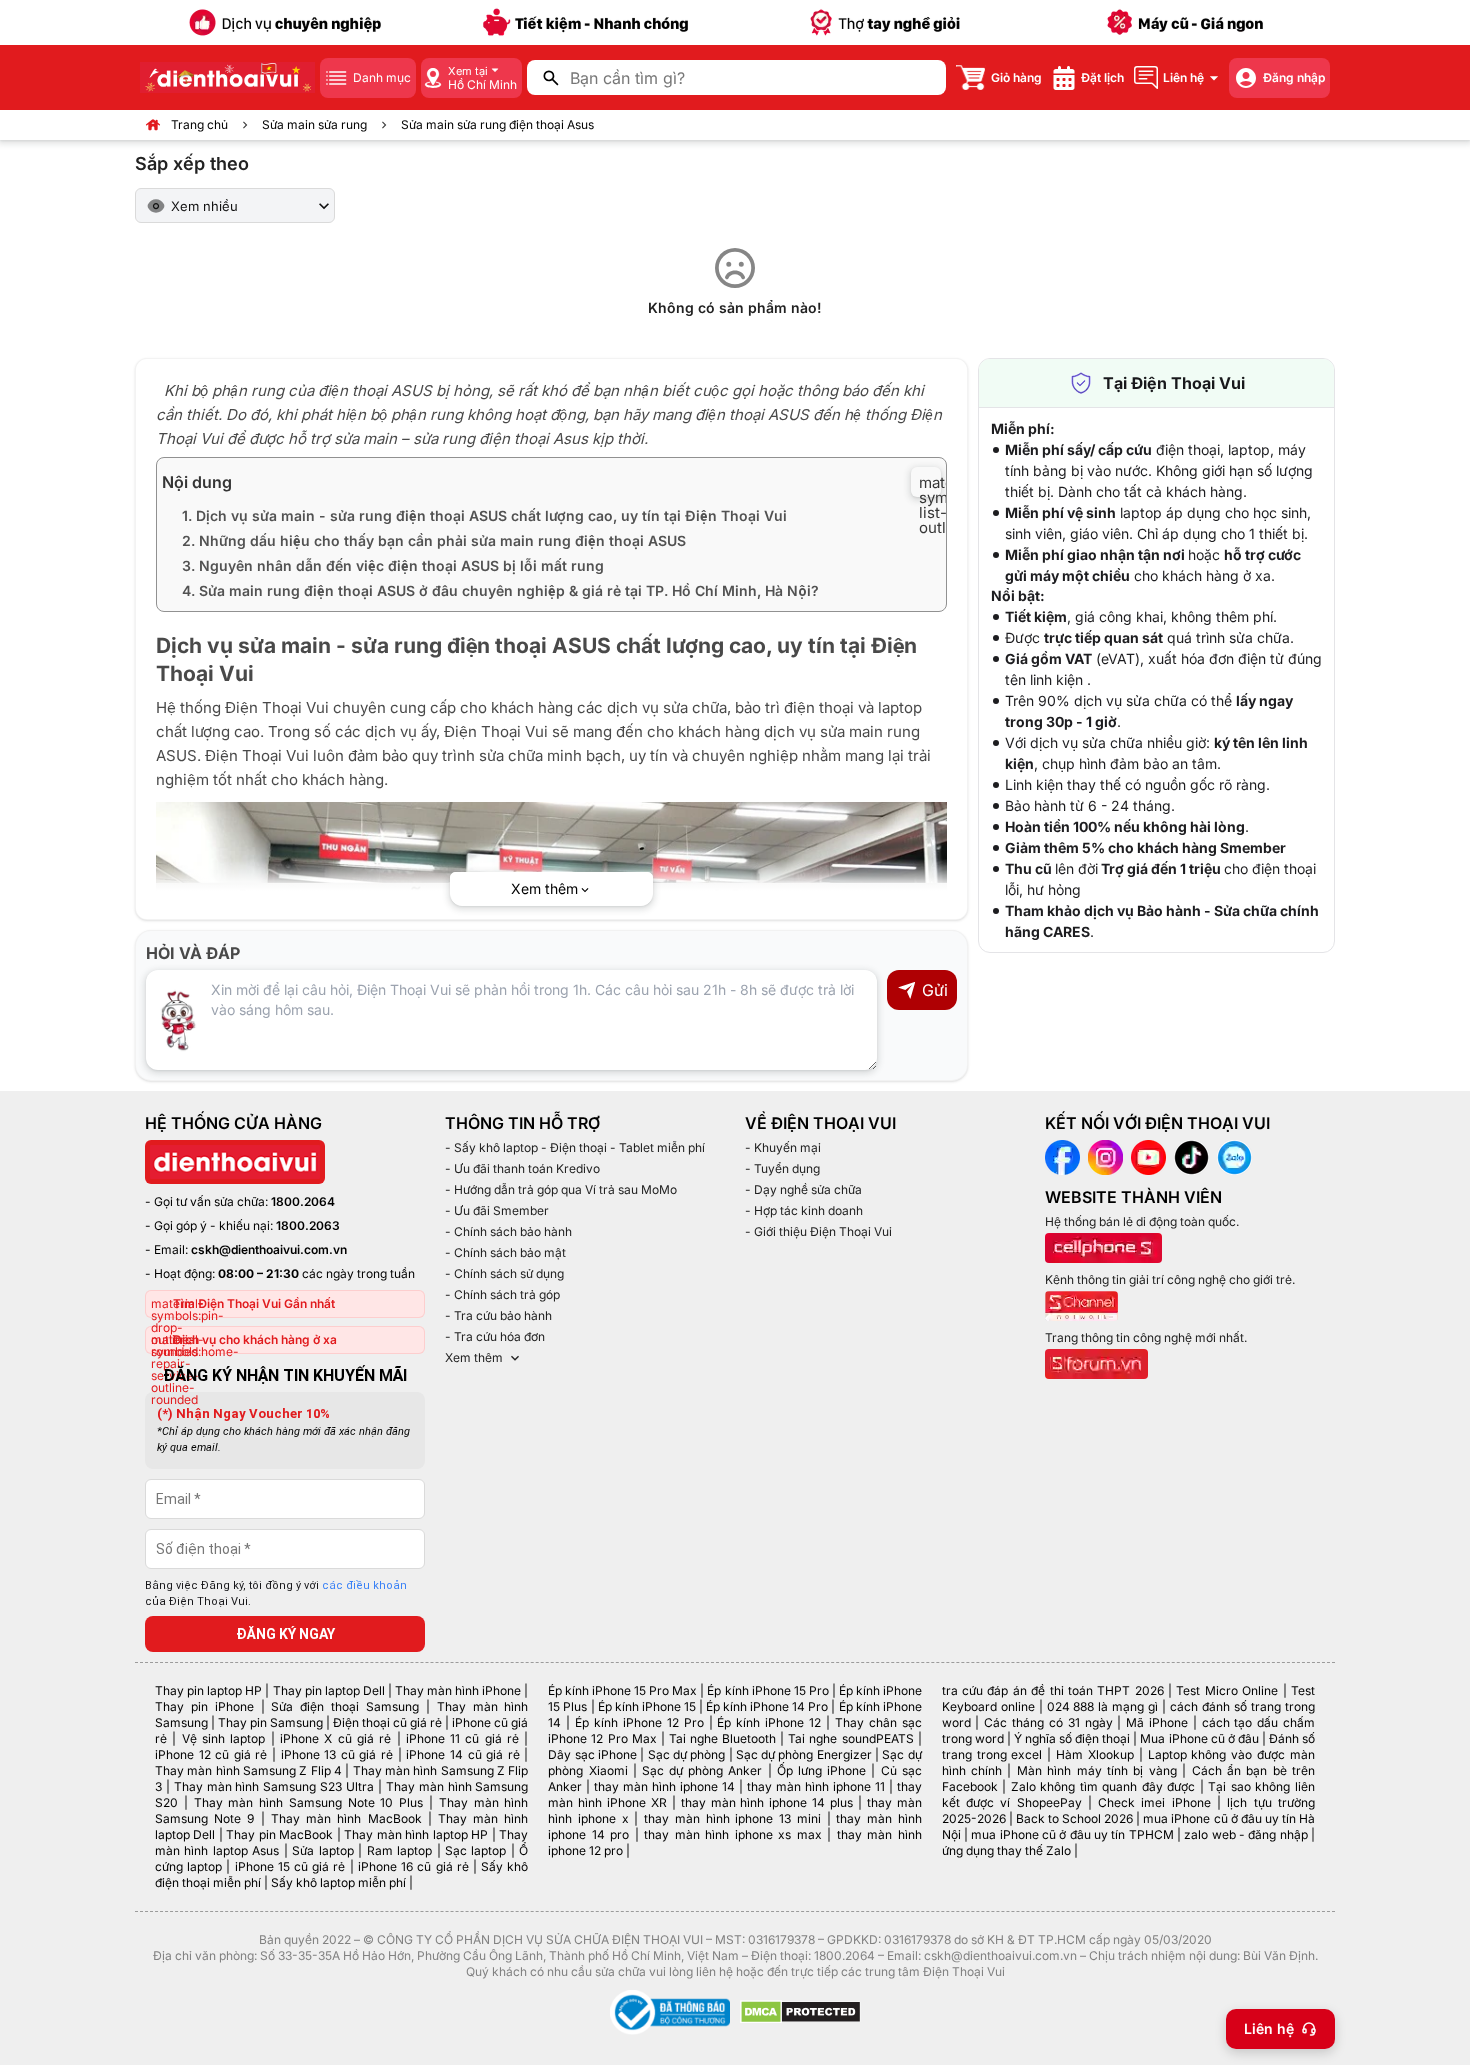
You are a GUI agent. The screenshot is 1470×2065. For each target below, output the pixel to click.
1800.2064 (303, 1201)
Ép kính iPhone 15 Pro (767, 1690)
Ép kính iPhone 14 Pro (767, 1706)
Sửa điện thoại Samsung (345, 1706)
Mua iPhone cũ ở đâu (1199, 1738)
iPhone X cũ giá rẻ (335, 1738)
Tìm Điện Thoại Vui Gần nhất (254, 1303)
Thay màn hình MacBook (346, 1818)
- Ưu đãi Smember (497, 1210)
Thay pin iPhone (204, 1706)
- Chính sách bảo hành (508, 1231)
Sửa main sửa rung (314, 124)
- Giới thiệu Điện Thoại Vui (818, 1231)
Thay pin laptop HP (208, 1690)
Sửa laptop (322, 1850)
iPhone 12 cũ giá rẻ (211, 1754)
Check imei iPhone (1154, 1802)
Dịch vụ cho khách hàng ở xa (255, 1339)
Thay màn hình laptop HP (416, 1834)
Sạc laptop (475, 1850)
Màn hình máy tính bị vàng (1097, 1770)
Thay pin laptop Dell (329, 1690)
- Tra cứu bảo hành (498, 1315)
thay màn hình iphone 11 (816, 1786)
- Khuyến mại (783, 1147)
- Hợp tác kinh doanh (804, 1210)
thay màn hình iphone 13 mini (732, 1818)
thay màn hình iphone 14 (664, 1786)
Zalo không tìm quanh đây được (1103, 1786)
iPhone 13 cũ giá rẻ (337, 1754)
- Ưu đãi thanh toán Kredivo (522, 1168)
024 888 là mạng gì (1103, 1706)
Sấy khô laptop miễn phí (338, 1882)
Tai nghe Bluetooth (722, 1738)
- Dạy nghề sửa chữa (803, 1189)
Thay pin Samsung (270, 1722)
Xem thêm (474, 1357)
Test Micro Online (1227, 1690)
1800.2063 (308, 1225)
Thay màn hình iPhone (458, 1690)
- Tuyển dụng (782, 1168)
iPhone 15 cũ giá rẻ (290, 1866)
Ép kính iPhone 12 (769, 1722)
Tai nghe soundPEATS (850, 1738)
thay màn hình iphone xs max (732, 1834)
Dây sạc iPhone (592, 1754)
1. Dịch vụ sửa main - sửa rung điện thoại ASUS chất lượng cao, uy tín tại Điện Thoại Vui (484, 515)
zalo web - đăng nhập (1245, 1834)
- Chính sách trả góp (502, 1294)
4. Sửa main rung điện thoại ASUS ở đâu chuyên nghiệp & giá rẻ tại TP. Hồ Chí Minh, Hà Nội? (500, 590)
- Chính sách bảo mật (505, 1252)
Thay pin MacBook (279, 1834)
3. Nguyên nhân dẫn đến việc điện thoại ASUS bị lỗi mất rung (393, 565)
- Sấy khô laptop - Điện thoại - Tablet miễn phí (575, 1147)
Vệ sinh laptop (224, 1738)
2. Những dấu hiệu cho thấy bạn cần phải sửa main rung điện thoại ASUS (434, 540)
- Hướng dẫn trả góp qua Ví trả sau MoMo (561, 1189)
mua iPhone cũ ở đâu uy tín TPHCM (1072, 1834)
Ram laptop (399, 1850)
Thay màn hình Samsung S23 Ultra (274, 1786)
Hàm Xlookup (1095, 1754)
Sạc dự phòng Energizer (804, 1754)
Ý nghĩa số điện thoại (1072, 1738)
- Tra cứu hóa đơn (495, 1336)
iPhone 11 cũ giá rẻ (462, 1738)
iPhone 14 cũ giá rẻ (462, 1754)
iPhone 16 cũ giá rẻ (413, 1866)
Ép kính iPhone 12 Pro (639, 1722)
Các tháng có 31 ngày (1048, 1722)
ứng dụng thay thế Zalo (1006, 1850)
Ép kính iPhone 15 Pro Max (622, 1690)
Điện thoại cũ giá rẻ (387, 1722)
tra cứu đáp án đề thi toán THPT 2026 (1053, 1690)
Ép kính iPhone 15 (647, 1706)
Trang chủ (199, 124)
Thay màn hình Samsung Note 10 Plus (309, 1802)
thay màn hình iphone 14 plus (767, 1802)
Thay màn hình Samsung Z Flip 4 (248, 1770)
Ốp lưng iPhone (821, 1770)
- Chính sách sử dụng (504, 1273)
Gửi (935, 990)
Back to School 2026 (1074, 1818)
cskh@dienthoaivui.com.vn (269, 1249)
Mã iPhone (1157, 1722)
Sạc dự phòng (687, 1754)
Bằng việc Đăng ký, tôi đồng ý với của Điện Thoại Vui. (276, 1594)
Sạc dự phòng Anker (702, 1770)
